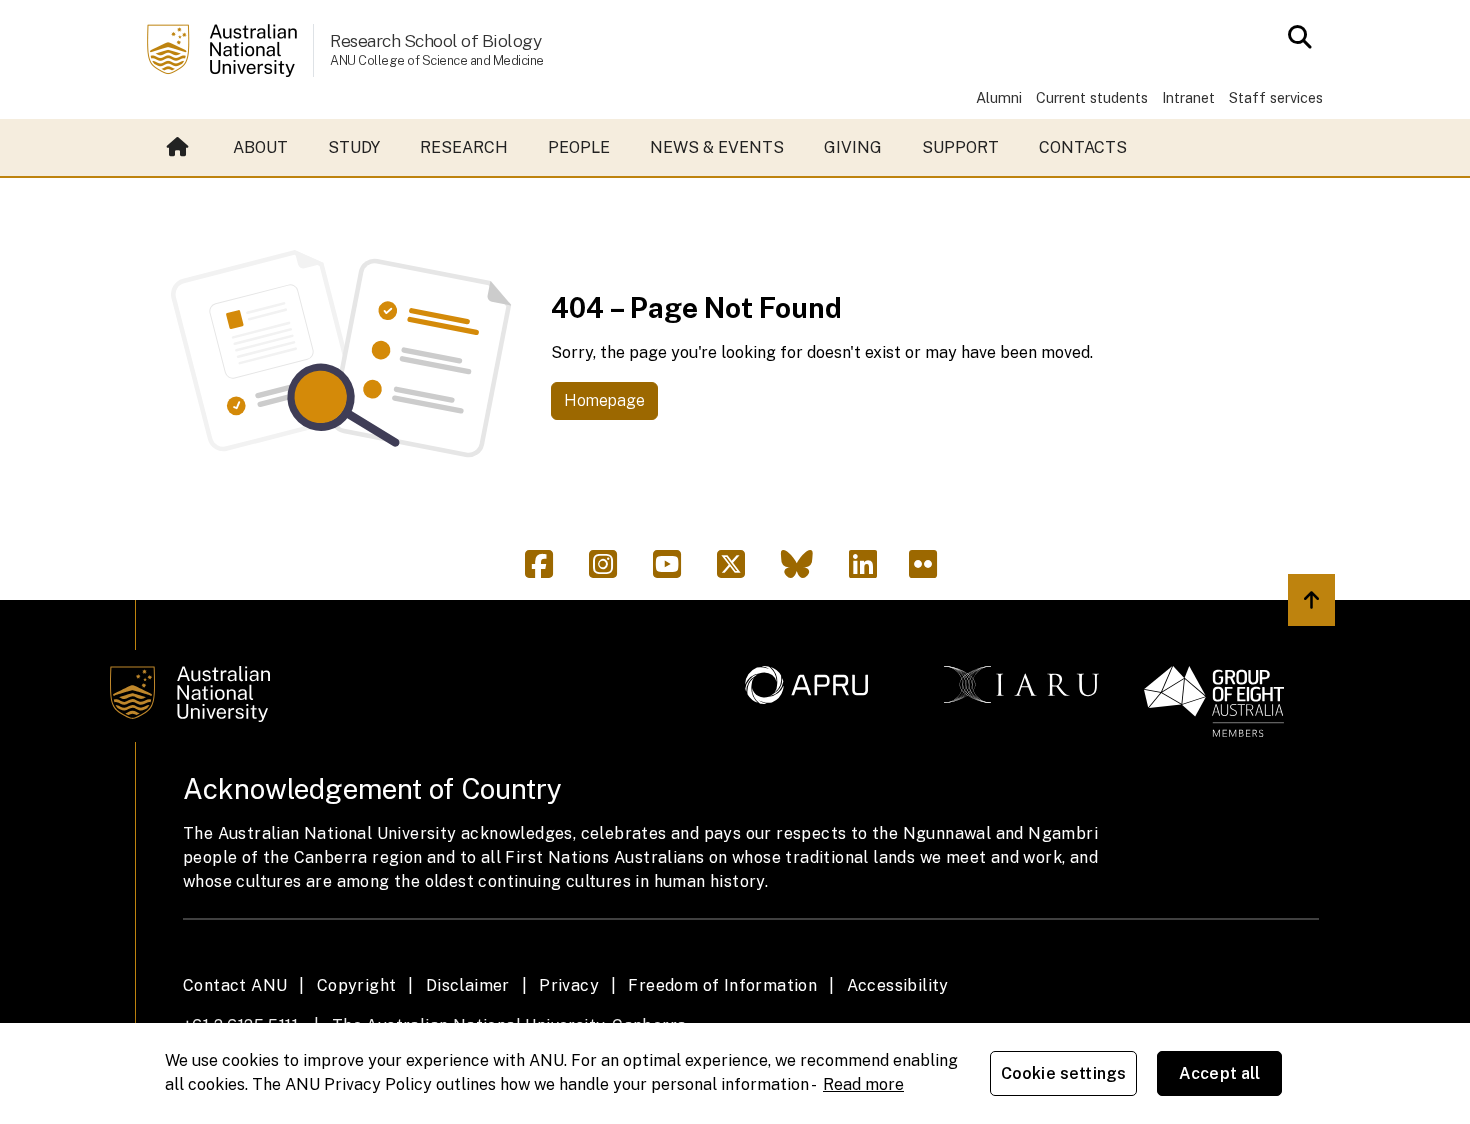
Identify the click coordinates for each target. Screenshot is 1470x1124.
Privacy (569, 985)
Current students (1092, 97)
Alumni (999, 97)
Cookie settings (1063, 1073)
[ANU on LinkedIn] (871, 570)
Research (464, 147)
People (579, 147)
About (260, 147)
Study (354, 147)
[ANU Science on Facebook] (547, 570)
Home (180, 148)
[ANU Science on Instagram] (611, 570)
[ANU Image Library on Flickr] (927, 570)
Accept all (1220, 1073)
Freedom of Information (722, 985)
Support (960, 147)
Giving (853, 147)
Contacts (1083, 147)
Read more (863, 1084)
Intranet (1188, 97)
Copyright (357, 985)
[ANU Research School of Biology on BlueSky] (805, 570)
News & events (717, 147)
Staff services (1276, 97)
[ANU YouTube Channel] (675, 570)
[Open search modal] (1294, 37)
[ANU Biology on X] (739, 570)
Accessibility (898, 985)
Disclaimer (468, 985)
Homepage (604, 400)
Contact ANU (235, 985)
